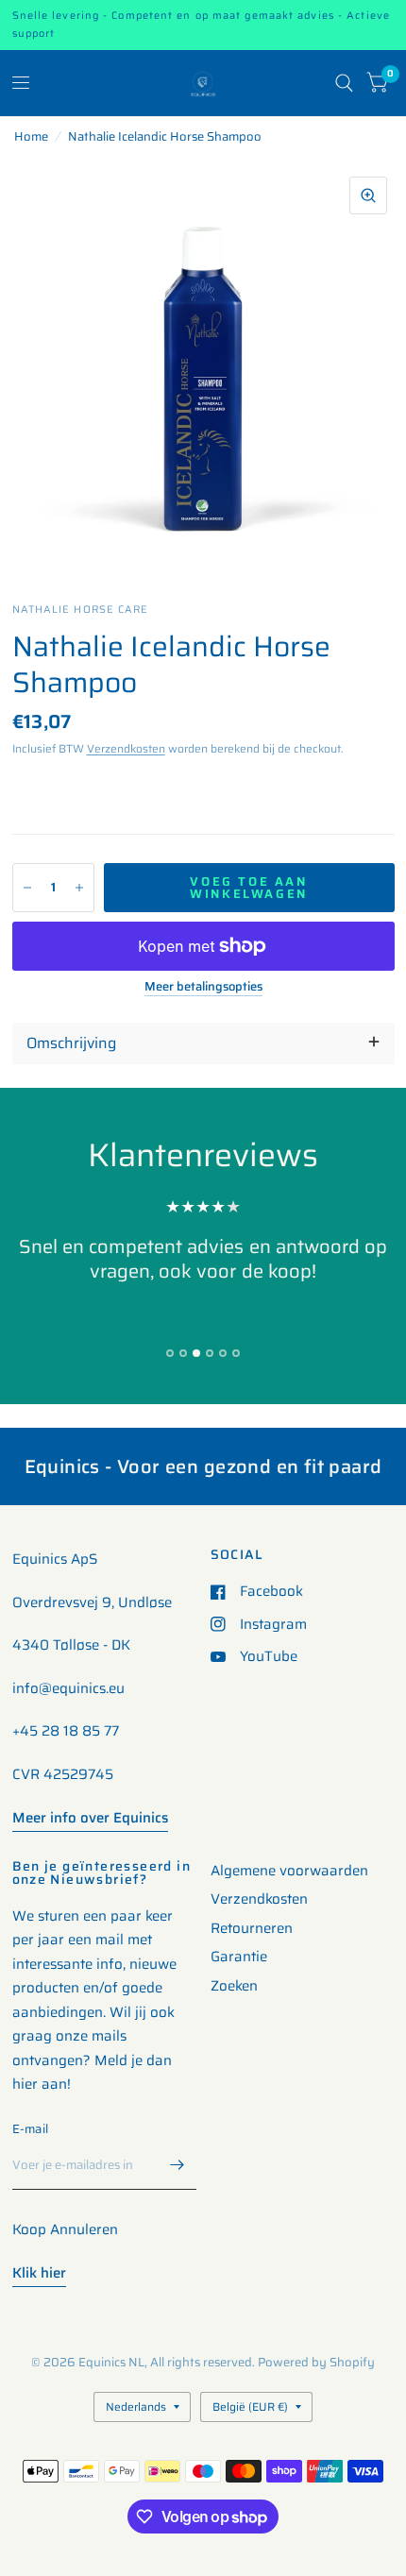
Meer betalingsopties (203, 987)
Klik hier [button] (39, 2273)
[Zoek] (344, 83)
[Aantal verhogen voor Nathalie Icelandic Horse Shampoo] (79, 888)
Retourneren (252, 1928)
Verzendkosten (126, 748)
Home (31, 136)
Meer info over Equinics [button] (90, 1818)
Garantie (239, 1957)
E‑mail (31, 2129)
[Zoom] (368, 195)
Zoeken (234, 1986)
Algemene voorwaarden (289, 1871)
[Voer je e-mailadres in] (178, 2165)
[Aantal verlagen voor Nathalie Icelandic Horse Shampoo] (27, 888)
